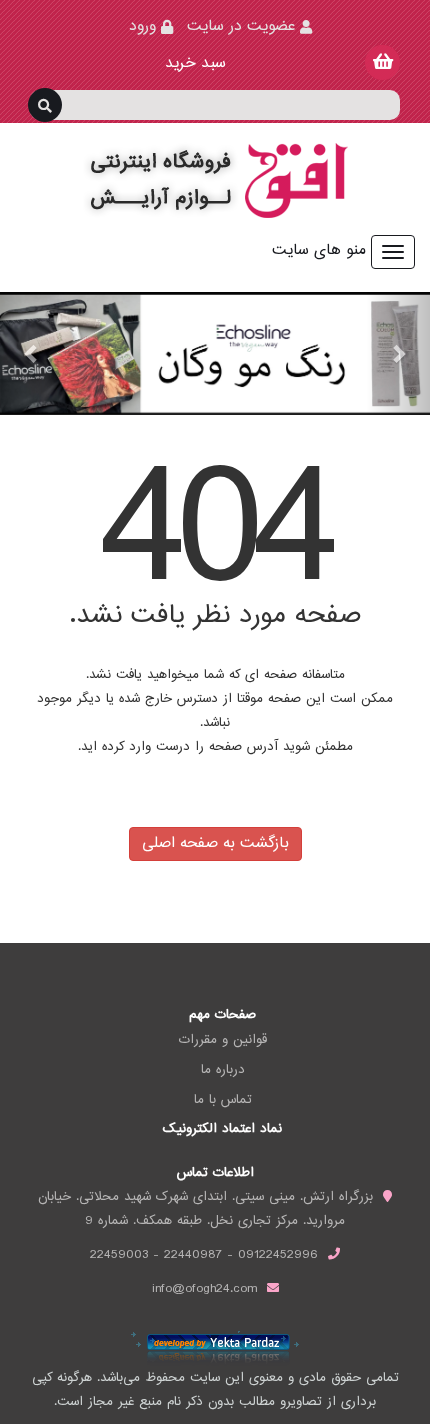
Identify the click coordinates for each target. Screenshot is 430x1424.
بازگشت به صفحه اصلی (215, 843)
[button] (32, 353)
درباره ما (223, 1070)
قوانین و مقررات (223, 1040)
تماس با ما (223, 1100)
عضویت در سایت (241, 26)
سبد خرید (193, 63)
